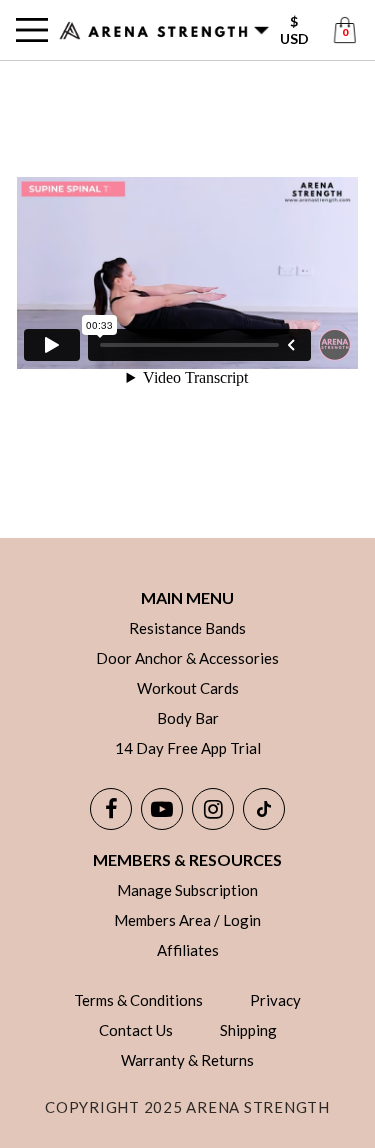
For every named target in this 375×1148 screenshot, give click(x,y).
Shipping (248, 1030)
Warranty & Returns (187, 1060)
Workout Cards (188, 688)
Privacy (275, 1000)
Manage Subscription (187, 890)
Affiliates (188, 950)
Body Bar (188, 718)
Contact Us (136, 1030)
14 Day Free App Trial (188, 748)
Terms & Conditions (138, 1000)
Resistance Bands (187, 628)
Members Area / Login (187, 920)
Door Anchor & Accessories (187, 658)
